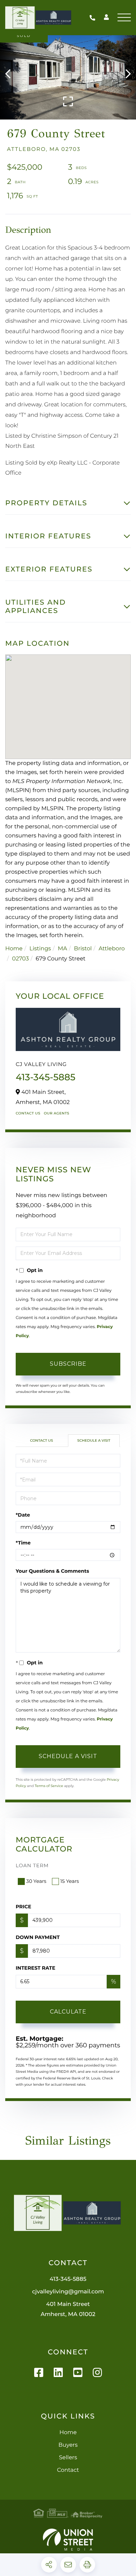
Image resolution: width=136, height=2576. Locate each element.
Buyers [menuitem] (68, 2445)
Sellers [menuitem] (68, 2458)
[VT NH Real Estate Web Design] (68, 2540)
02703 (21, 959)
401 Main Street (68, 2309)
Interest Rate (36, 1968)
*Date (23, 1515)
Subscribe (68, 1364)
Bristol (83, 949)
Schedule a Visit (94, 1440)
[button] (11, 74)
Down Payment (38, 1937)
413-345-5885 (94, 18)
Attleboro (112, 949)
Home (14, 949)
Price (24, 1907)
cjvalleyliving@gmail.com (68, 2292)
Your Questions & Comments (52, 1571)
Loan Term (32, 1865)
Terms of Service (49, 1786)
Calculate (68, 2012)
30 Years (36, 1881)
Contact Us (28, 1113)
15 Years (70, 1881)
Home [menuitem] (68, 2433)
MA (63, 949)
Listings (40, 949)
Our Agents (57, 1113)
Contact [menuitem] (68, 2470)
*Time (23, 1543)
